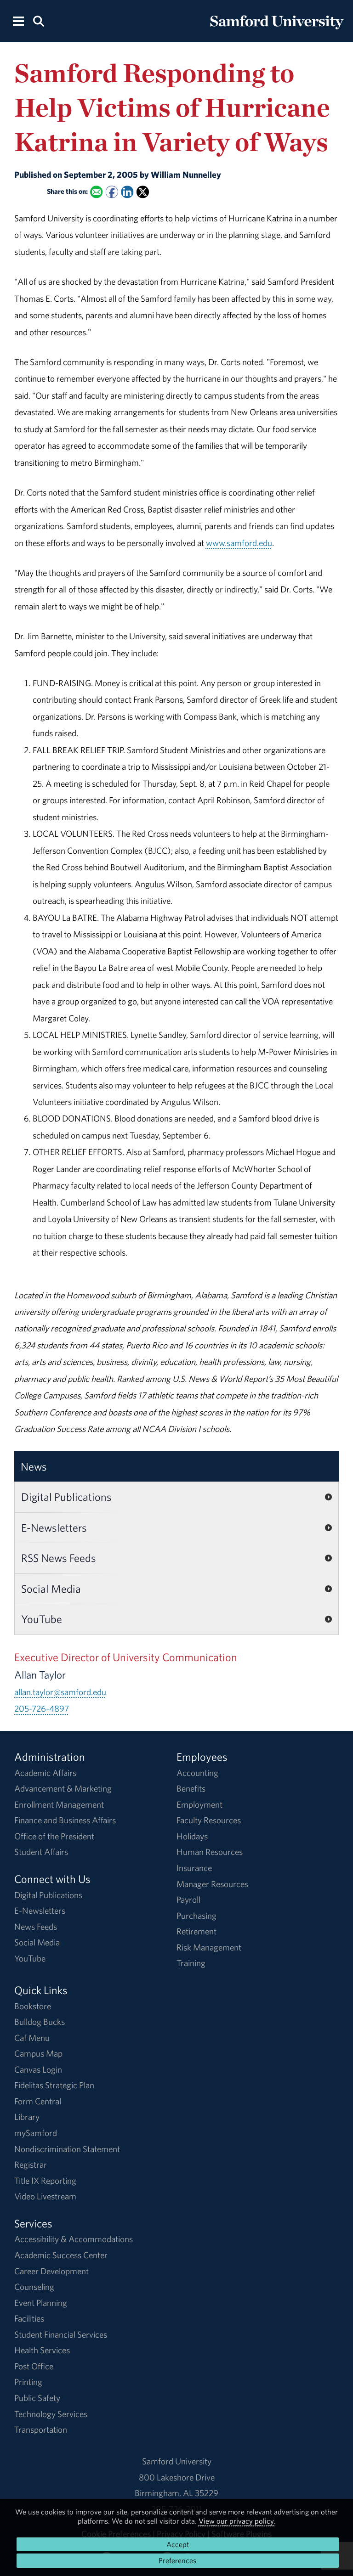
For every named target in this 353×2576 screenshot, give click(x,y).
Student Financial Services (61, 2334)
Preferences (177, 2560)
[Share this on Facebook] (111, 192)
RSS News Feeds (59, 1558)
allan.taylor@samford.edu (60, 1692)
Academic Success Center (61, 2255)
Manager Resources (212, 1884)
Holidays (192, 1836)
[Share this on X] (143, 192)
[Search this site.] (38, 20)
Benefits (191, 1788)
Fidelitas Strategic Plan (54, 2085)
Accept (178, 2544)
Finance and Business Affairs (65, 1820)
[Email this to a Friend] (96, 192)
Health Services (42, 2350)
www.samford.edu (239, 543)
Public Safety (37, 2398)
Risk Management (209, 1947)
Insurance (194, 1868)
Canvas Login (38, 2069)
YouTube (42, 1619)
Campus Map (38, 2053)
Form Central (38, 2101)
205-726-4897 (42, 1708)
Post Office (34, 2366)
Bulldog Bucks (40, 2022)
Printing (28, 2382)
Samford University (177, 2461)
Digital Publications (66, 1497)
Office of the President (54, 1836)
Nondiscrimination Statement (67, 2149)
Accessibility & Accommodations (74, 2239)
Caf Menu (32, 2038)
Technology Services (51, 2414)
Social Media (51, 1589)
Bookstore (33, 2006)
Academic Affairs (45, 1773)
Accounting (197, 1773)
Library (27, 2117)
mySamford (36, 2133)
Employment (199, 1804)
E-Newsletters (54, 1528)
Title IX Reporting (45, 2181)
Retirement (196, 1931)
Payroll (188, 1900)
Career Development (51, 2271)
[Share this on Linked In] (127, 192)
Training (191, 1963)
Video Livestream (45, 2196)
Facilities (29, 2318)
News (34, 1466)
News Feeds (36, 1927)
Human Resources (210, 1852)
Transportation (41, 2429)
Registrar (31, 2165)
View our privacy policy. (237, 2521)
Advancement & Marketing (63, 1788)
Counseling (34, 2287)
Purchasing (196, 1916)
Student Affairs (41, 1852)
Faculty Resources (209, 1820)
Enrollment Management (59, 1804)
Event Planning (41, 2303)
